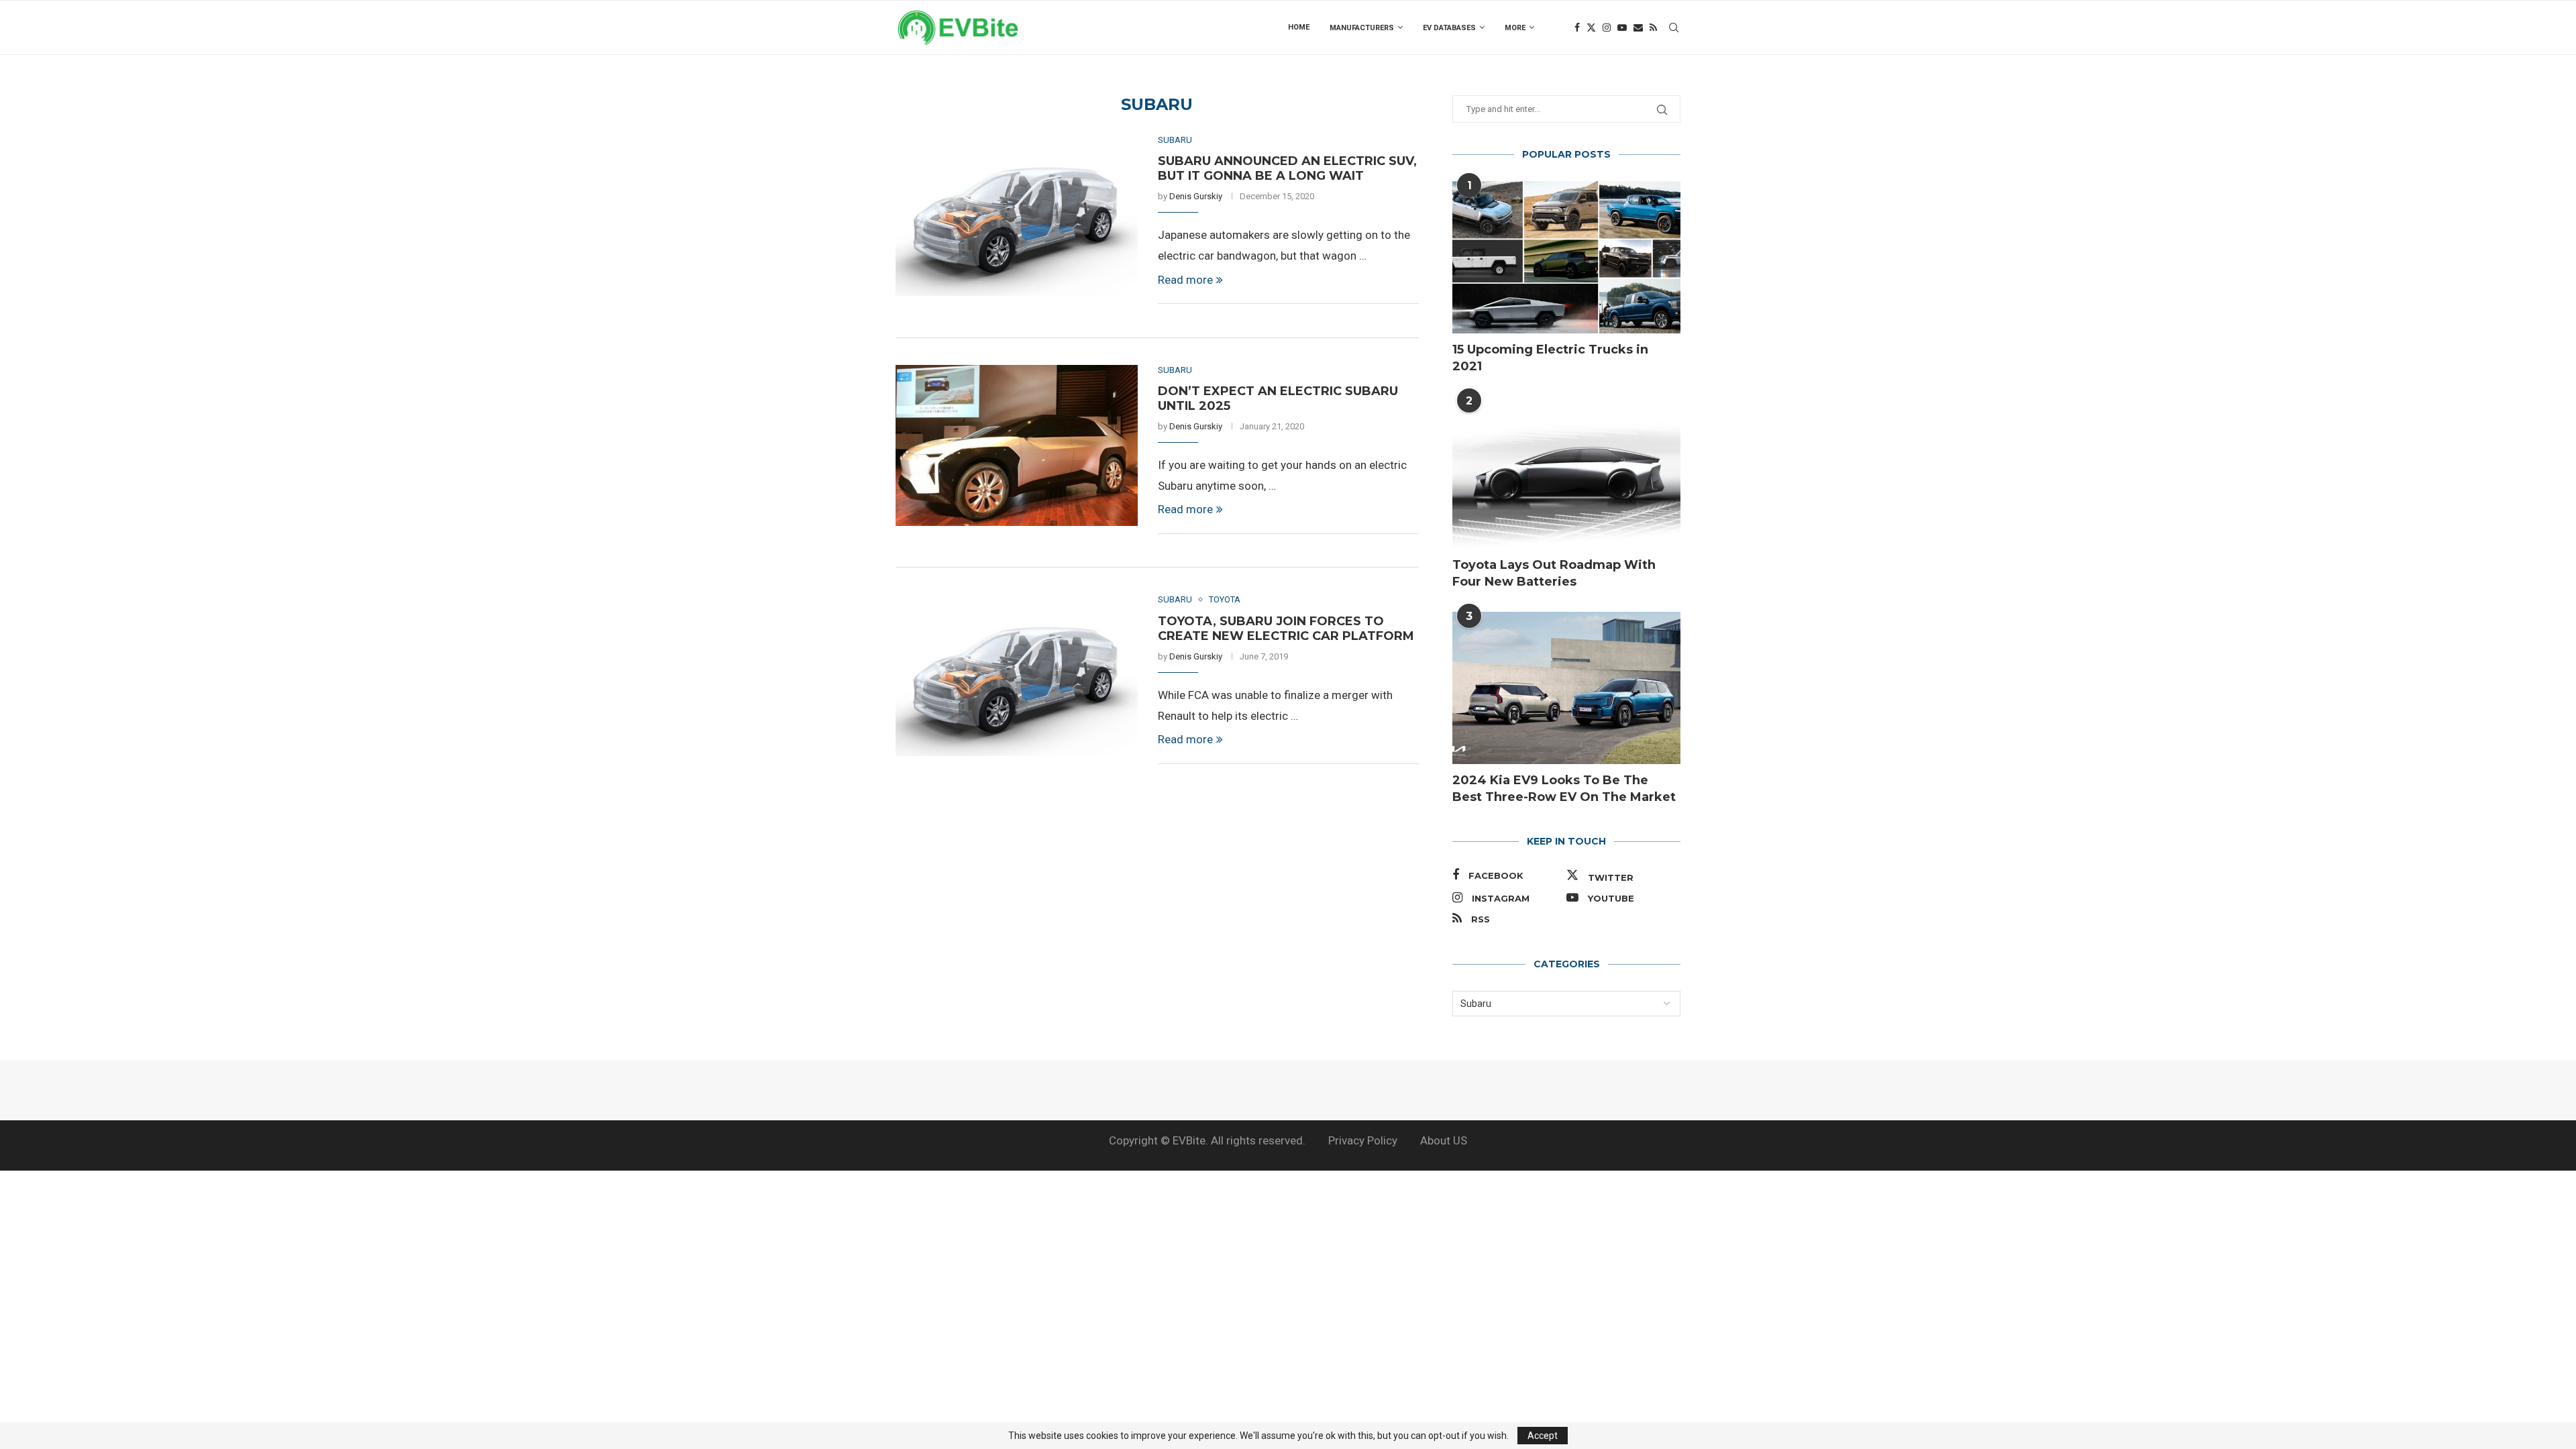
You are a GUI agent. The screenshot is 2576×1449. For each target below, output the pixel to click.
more (1515, 28)
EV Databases (1449, 28)
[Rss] (1653, 28)
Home (1299, 27)
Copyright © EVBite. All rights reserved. (1207, 1140)
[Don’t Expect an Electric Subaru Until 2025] (1017, 445)
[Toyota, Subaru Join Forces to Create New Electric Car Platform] (1017, 675)
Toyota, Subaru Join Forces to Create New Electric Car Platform (1286, 629)
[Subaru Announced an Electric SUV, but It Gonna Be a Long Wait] (1017, 215)
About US (1444, 1140)
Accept (1543, 1436)
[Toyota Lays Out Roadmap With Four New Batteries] (1566, 473)
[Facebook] (1577, 28)
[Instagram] (1607, 28)
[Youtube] (1622, 28)
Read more (1185, 280)
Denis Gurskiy (1196, 196)
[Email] (1638, 28)
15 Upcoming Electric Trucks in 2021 (1550, 358)
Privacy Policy (1363, 1140)
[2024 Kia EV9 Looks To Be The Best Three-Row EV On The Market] (1566, 688)
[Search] (1674, 28)
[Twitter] (1591, 28)
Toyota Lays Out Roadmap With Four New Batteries (1554, 573)
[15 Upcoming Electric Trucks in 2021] (1566, 257)
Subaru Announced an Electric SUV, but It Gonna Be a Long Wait (1287, 168)
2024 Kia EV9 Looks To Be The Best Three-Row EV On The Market (1564, 789)
